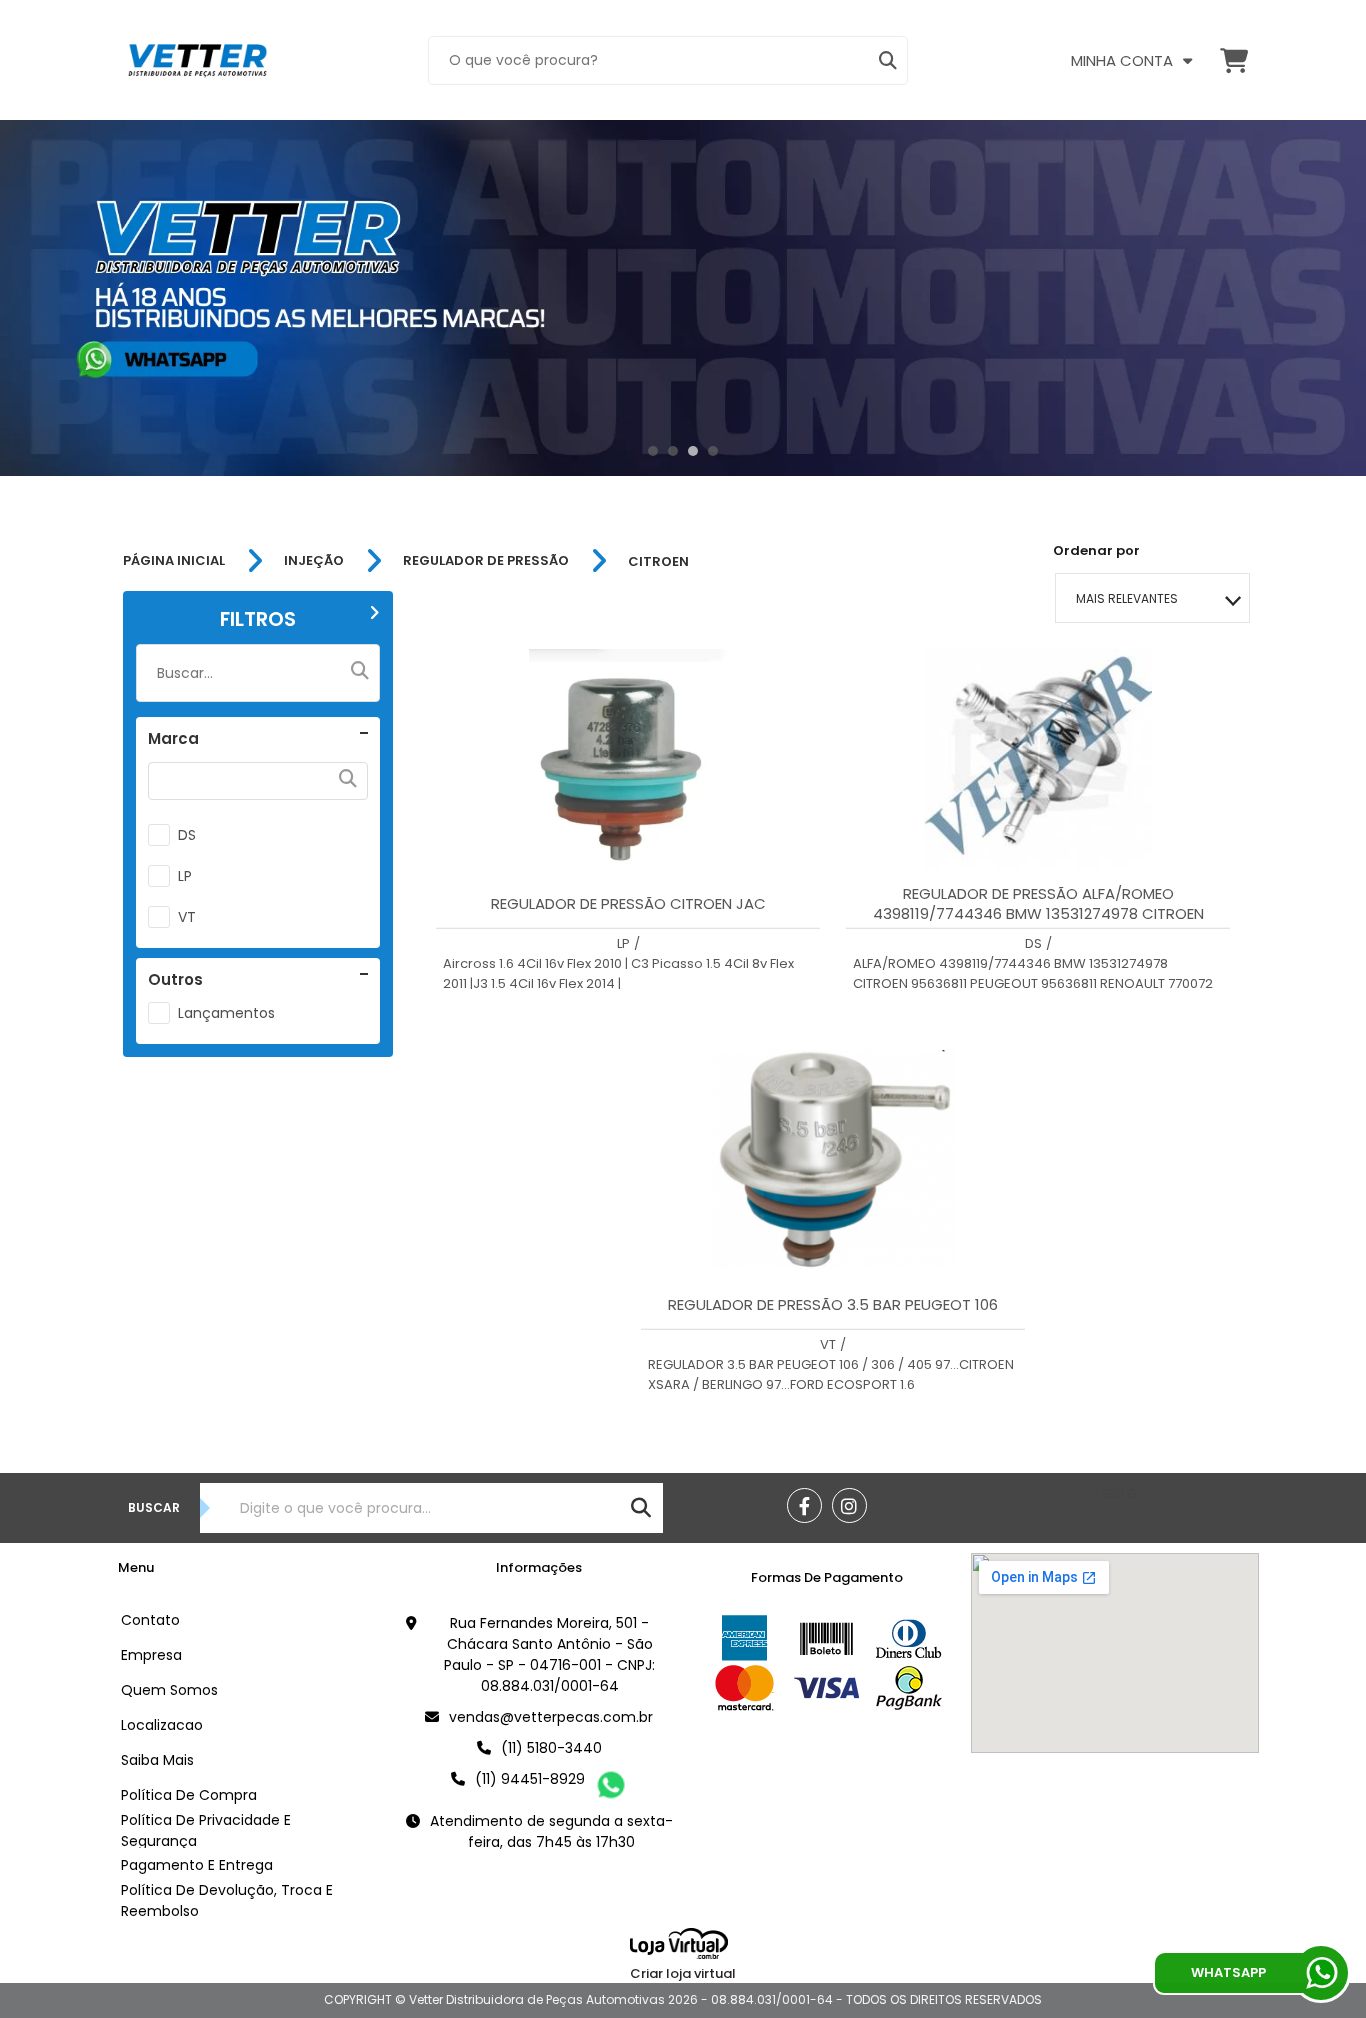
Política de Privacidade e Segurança (206, 1830)
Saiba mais (157, 1760)
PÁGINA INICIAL (174, 561)
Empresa (151, 1655)
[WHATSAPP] (1321, 1973)
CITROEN (658, 561)
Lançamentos (226, 1013)
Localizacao (162, 1725)
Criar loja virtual (683, 1973)
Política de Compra (189, 1795)
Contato (150, 1620)
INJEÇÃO (314, 561)
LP (185, 876)
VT (187, 917)
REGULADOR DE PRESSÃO (486, 561)
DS (187, 835)
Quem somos (169, 1690)
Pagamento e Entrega (197, 1865)
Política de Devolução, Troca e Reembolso (227, 1900)
